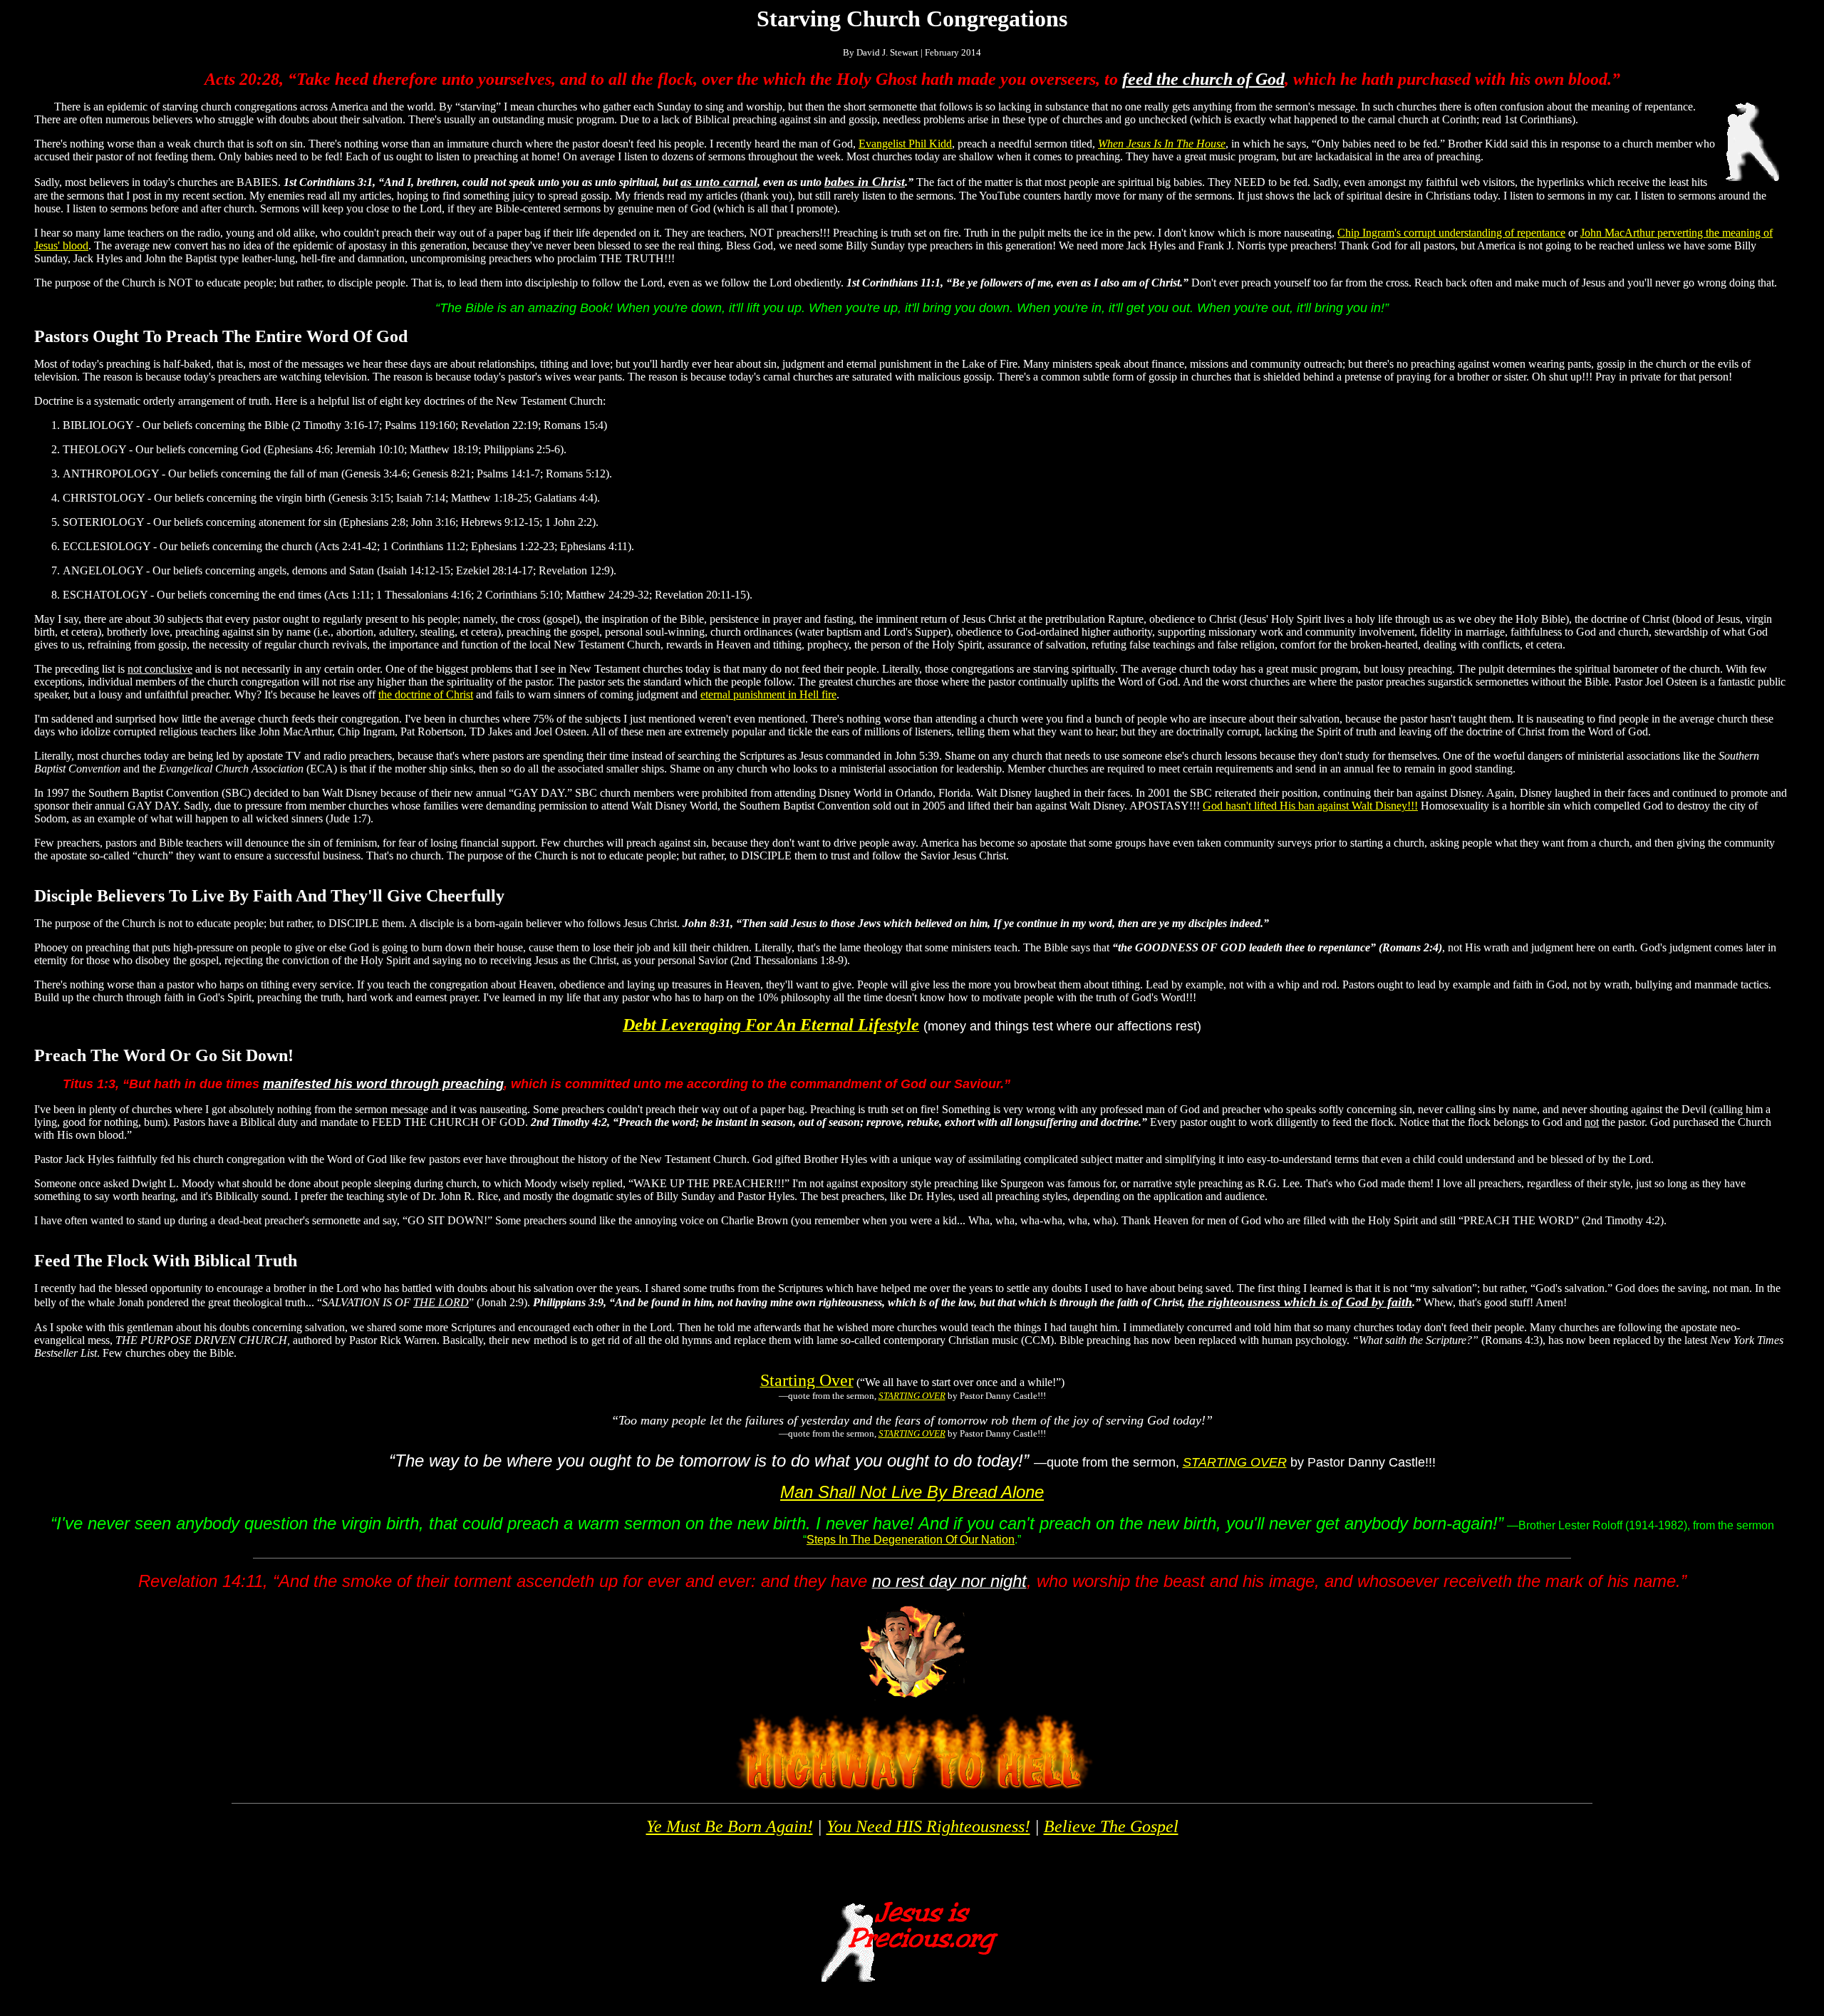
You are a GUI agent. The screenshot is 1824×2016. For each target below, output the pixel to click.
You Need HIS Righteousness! (928, 1826)
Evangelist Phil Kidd (905, 144)
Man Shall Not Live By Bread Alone (912, 1492)
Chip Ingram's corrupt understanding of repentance (1451, 233)
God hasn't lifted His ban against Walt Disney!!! (1310, 806)
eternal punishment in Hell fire (768, 694)
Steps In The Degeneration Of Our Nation (911, 1540)
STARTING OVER (912, 1396)
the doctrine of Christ (426, 694)
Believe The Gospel (1111, 1826)
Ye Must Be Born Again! (730, 1826)
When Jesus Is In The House (1162, 144)
